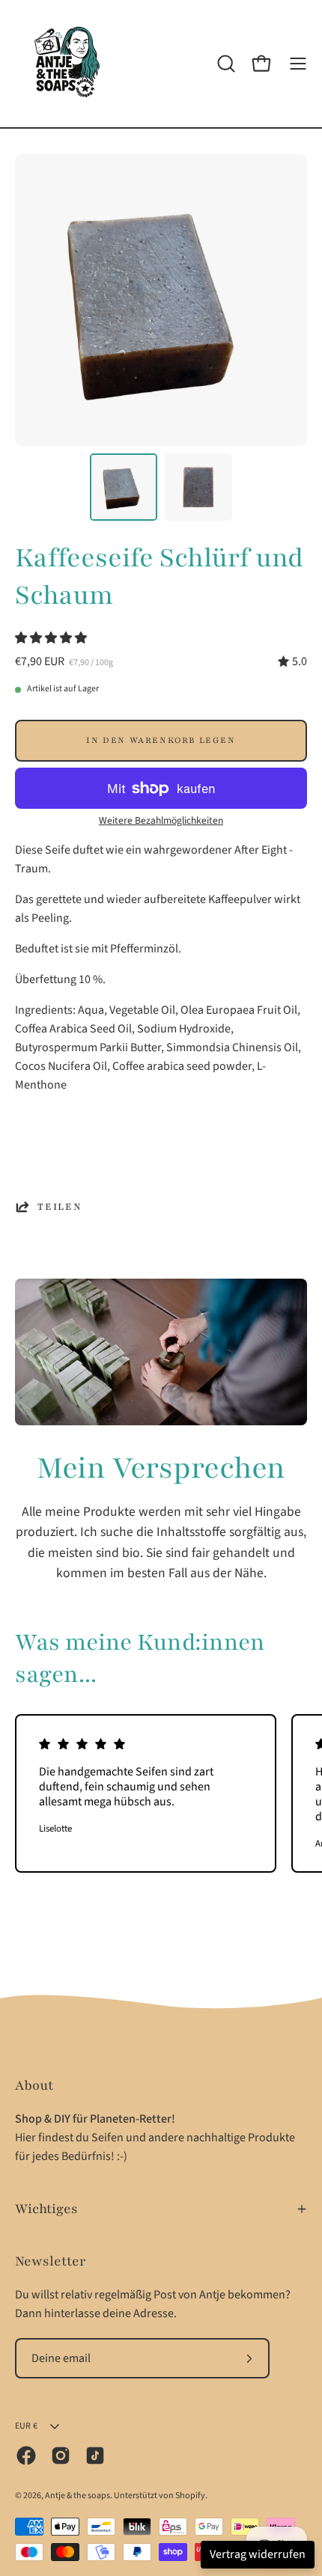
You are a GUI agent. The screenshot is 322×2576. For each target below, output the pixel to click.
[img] (292, 662)
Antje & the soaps (78, 2496)
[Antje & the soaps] (67, 64)
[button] (52, 638)
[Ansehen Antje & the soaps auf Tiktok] (95, 2456)
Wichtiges (46, 2209)
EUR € (26, 2426)
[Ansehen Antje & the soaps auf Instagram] (61, 2456)
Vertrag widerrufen (258, 2554)
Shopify (190, 2496)
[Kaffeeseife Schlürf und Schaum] (124, 487)
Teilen (60, 1207)
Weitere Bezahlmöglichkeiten (161, 820)
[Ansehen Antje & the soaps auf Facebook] (26, 2456)
